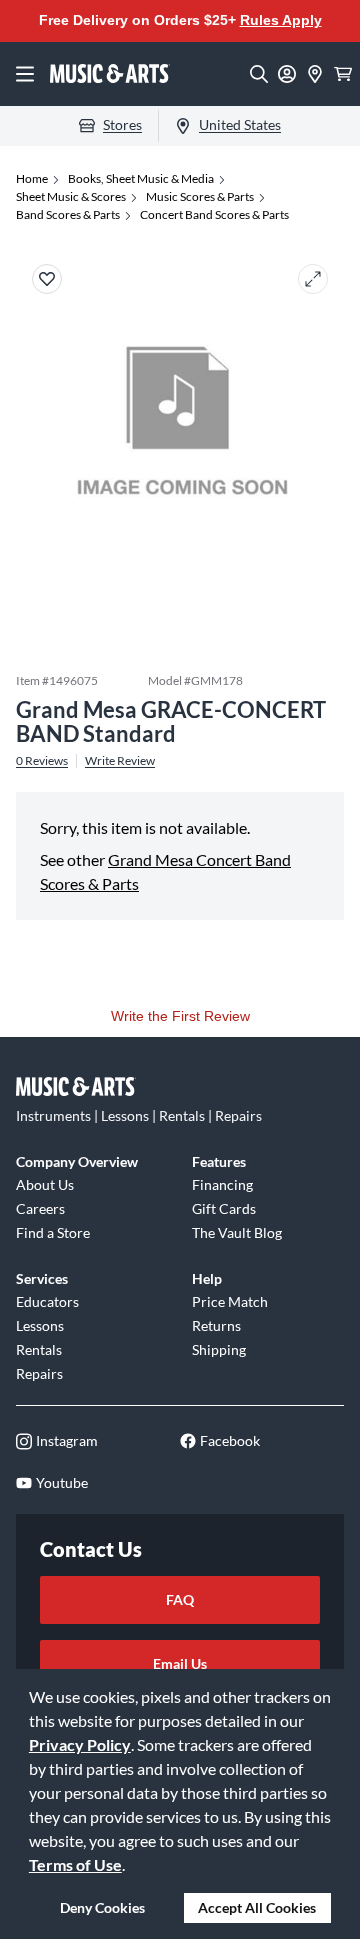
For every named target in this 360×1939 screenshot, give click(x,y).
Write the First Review (180, 1016)
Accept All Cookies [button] (257, 1907)
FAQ (180, 1599)
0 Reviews (42, 761)
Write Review (120, 761)
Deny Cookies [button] (102, 1907)
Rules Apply (281, 20)
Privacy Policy (80, 1744)
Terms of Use (75, 1864)
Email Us (180, 1663)
